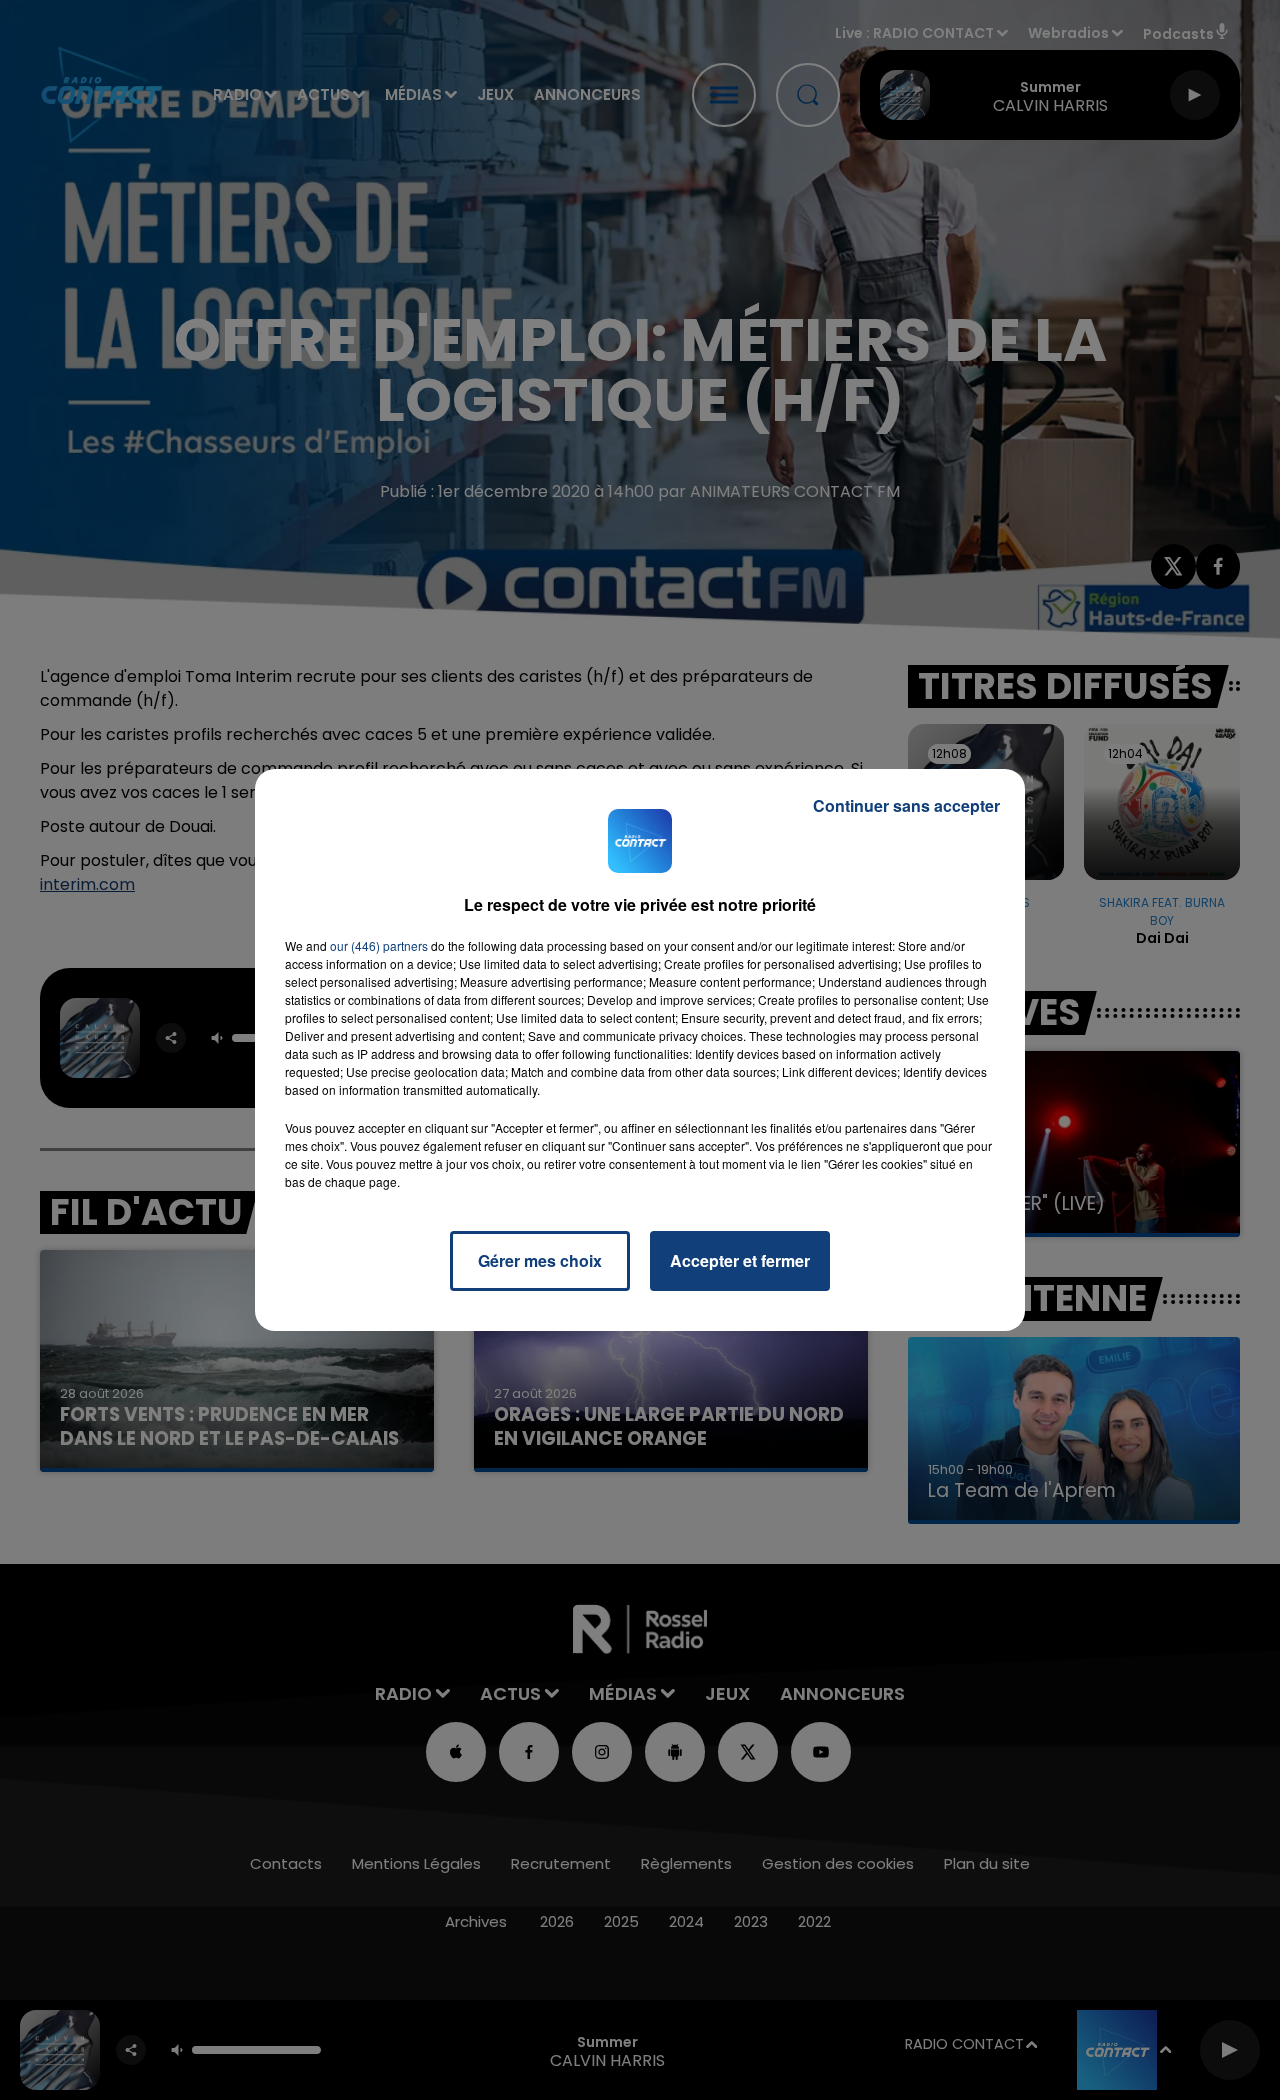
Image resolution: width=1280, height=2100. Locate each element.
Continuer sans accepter (906, 805)
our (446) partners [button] (379, 945)
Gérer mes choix (540, 1260)
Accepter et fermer (740, 1260)
